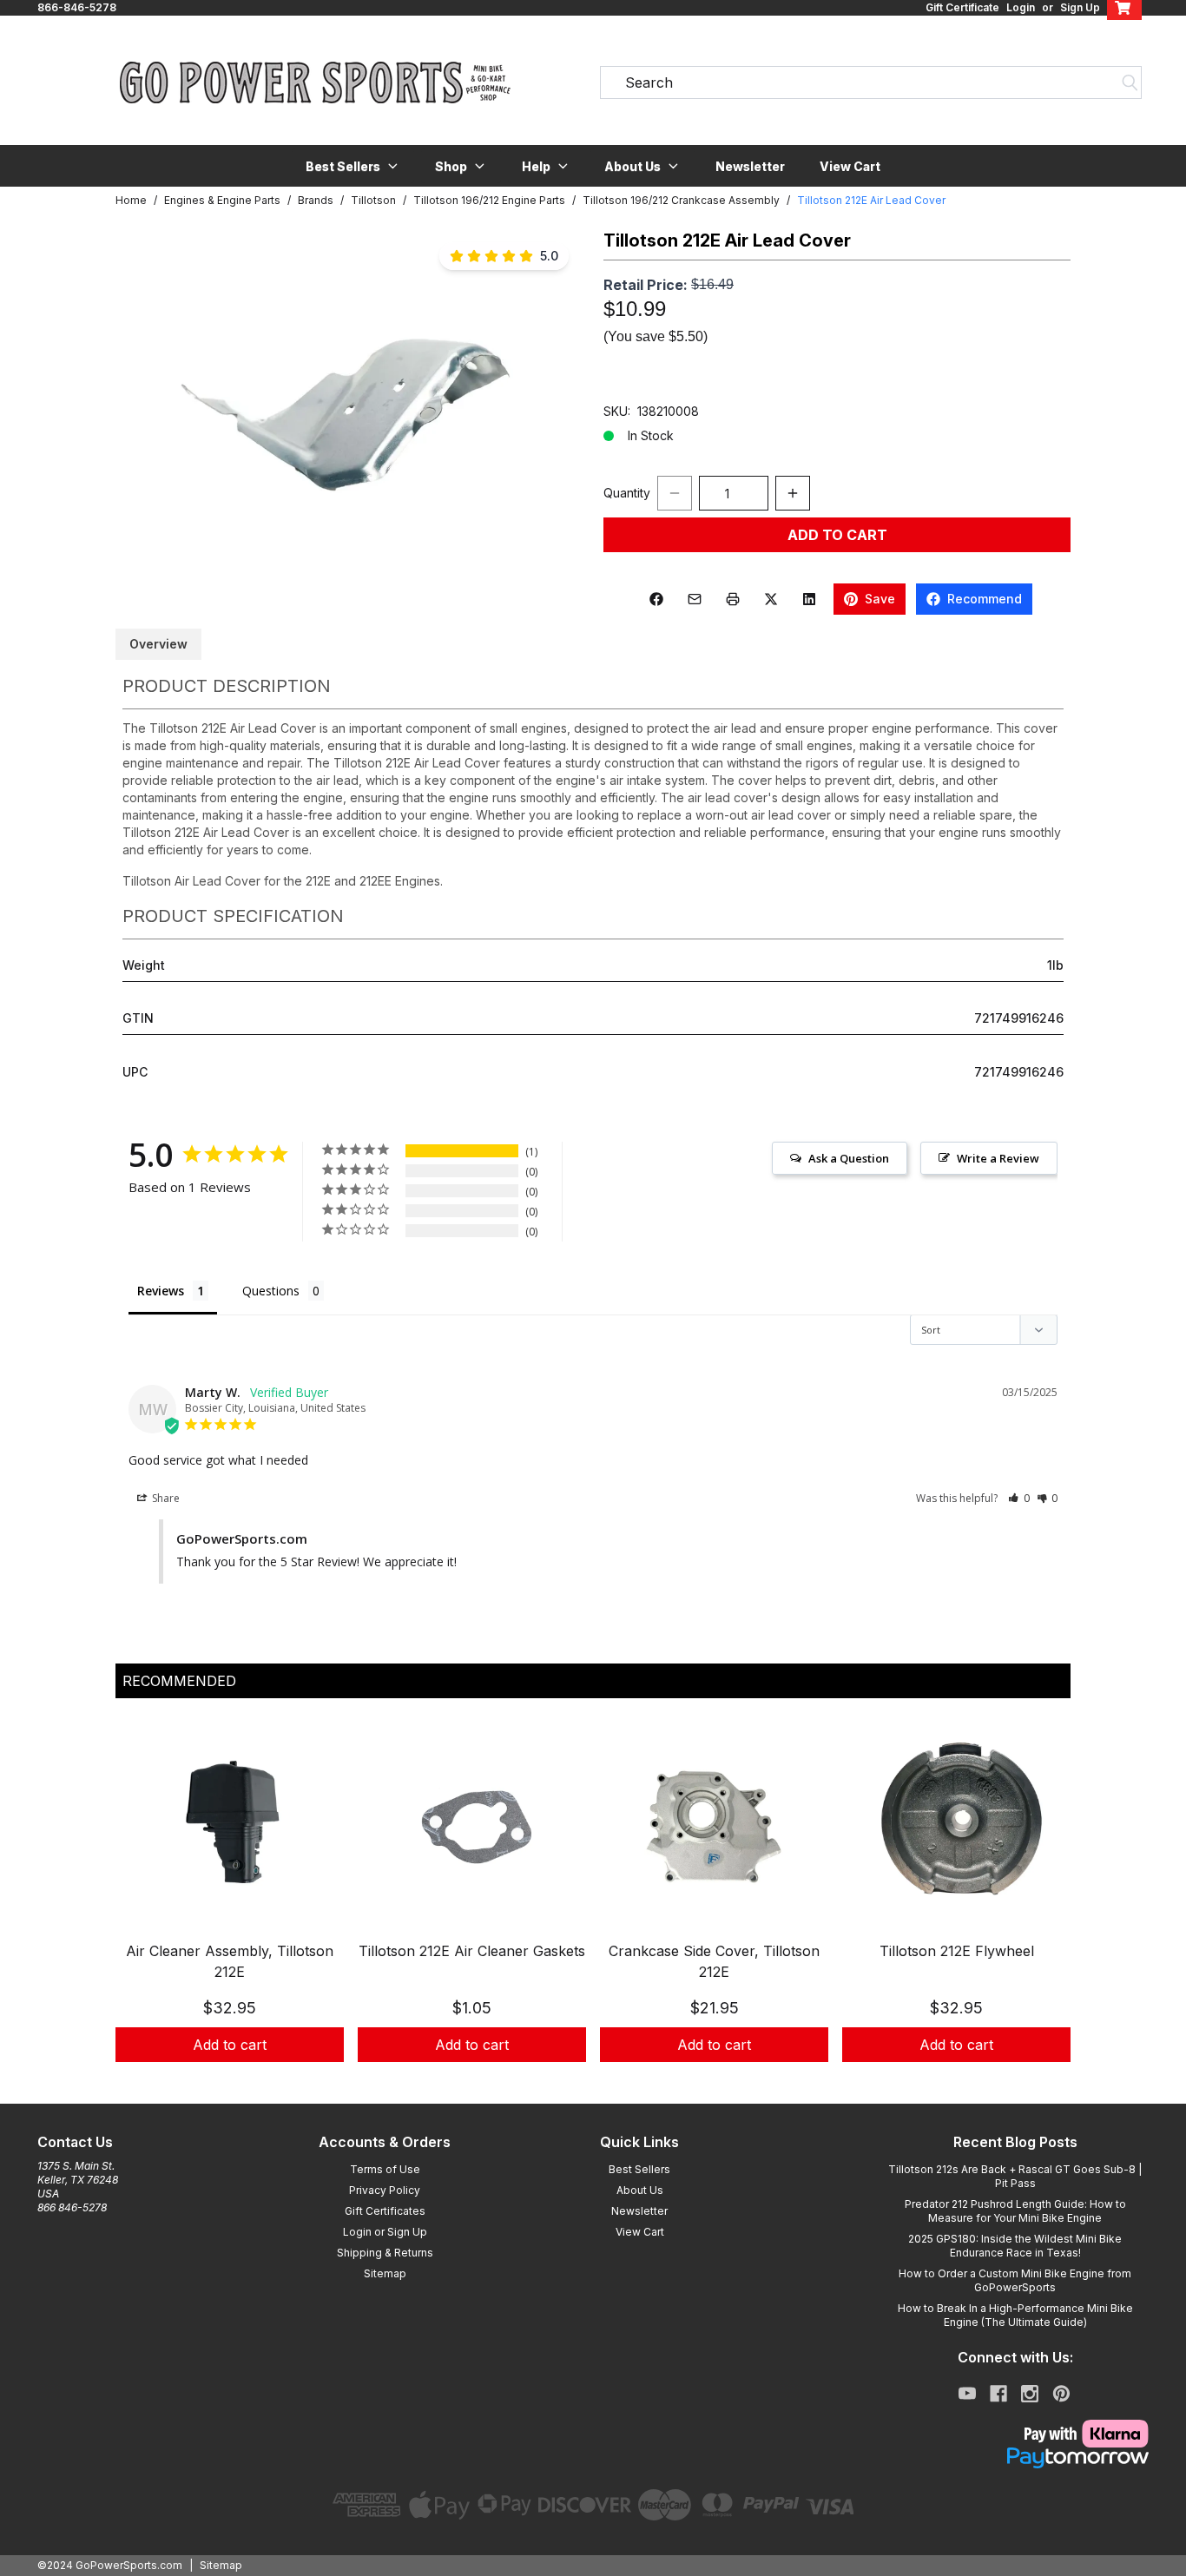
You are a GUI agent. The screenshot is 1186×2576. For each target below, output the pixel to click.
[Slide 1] (583, 2081)
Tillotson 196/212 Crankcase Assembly (681, 200)
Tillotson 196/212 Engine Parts (489, 200)
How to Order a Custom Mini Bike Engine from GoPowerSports (1015, 2280)
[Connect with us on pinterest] (1061, 2394)
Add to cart (230, 2045)
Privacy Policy (385, 2190)
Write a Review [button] (998, 1158)
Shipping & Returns (385, 2253)
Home (131, 200)
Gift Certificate (962, 7)
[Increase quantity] (793, 493)
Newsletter (750, 166)
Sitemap (385, 2273)
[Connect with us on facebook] (998, 2394)
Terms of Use (385, 2169)
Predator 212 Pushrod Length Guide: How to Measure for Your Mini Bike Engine (1015, 2211)
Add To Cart (837, 535)
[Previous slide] (143, 1908)
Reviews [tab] (161, 1291)
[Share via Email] (695, 599)
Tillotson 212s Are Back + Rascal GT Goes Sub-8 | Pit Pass (1015, 2176)
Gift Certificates (385, 2211)
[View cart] (1124, 8)
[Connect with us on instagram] (1030, 2394)
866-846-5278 (77, 7)
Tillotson (373, 200)
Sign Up (1080, 7)
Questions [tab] (271, 1291)
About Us (640, 2190)
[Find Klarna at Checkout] (1015, 2434)
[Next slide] (1043, 1908)
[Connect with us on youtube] (967, 2394)
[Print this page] (733, 599)
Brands (316, 200)
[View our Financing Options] (1015, 2458)
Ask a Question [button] (849, 1158)
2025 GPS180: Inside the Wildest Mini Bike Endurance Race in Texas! (1015, 2246)
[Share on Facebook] (656, 599)
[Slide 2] (603, 2081)
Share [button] (165, 1498)
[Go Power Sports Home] (315, 82)
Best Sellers (639, 2169)
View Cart (850, 166)
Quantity (627, 493)
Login (1021, 7)
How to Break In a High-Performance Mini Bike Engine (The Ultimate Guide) (1015, 2315)
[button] (353, 166)
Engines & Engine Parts (222, 200)
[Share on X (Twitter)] (771, 599)
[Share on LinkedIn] (809, 599)
